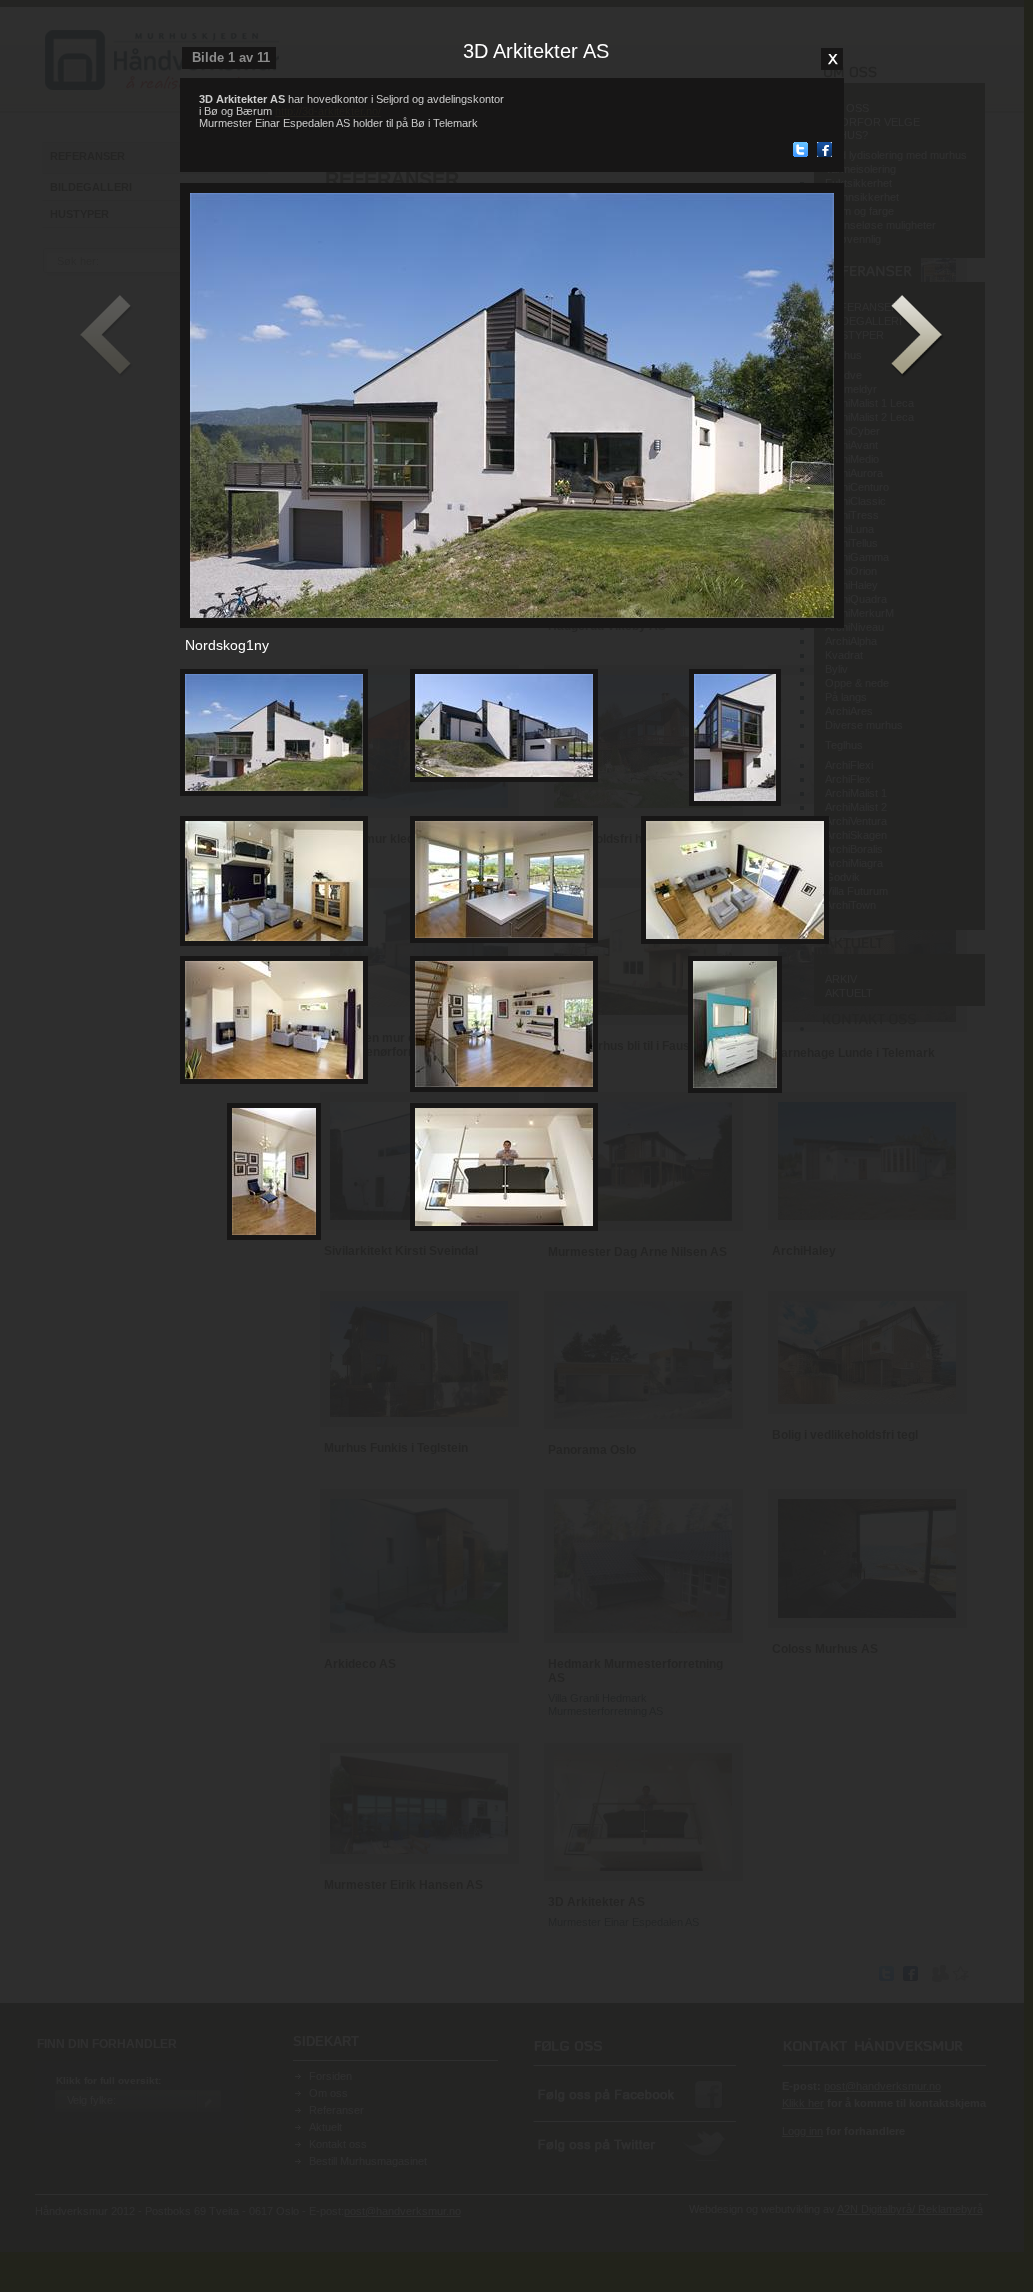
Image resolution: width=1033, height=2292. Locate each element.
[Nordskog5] (735, 940)
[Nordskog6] (274, 1080)
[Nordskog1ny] (274, 792)
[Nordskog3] (274, 942)
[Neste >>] (917, 336)
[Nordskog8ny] (735, 802)
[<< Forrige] (106, 336)
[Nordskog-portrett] (504, 1227)
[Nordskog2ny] (504, 778)
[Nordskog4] (504, 939)
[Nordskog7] (504, 1088)
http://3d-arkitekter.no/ (328, 111)
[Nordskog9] (735, 1089)
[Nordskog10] (274, 1236)
